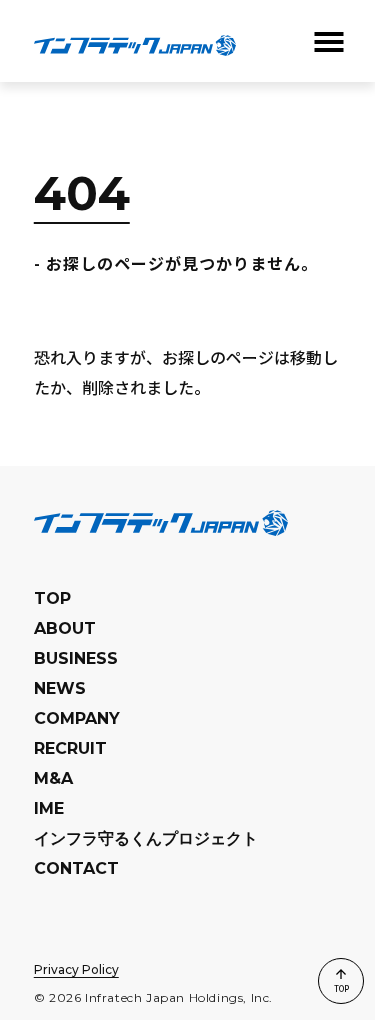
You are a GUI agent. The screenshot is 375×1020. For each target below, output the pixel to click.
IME (49, 808)
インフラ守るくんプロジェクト (146, 838)
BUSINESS (76, 658)
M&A (53, 778)
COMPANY (77, 718)
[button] (326, 42)
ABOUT (65, 628)
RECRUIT (70, 748)
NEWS (60, 688)
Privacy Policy (76, 969)
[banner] (135, 41)
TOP (52, 598)
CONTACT (76, 868)
